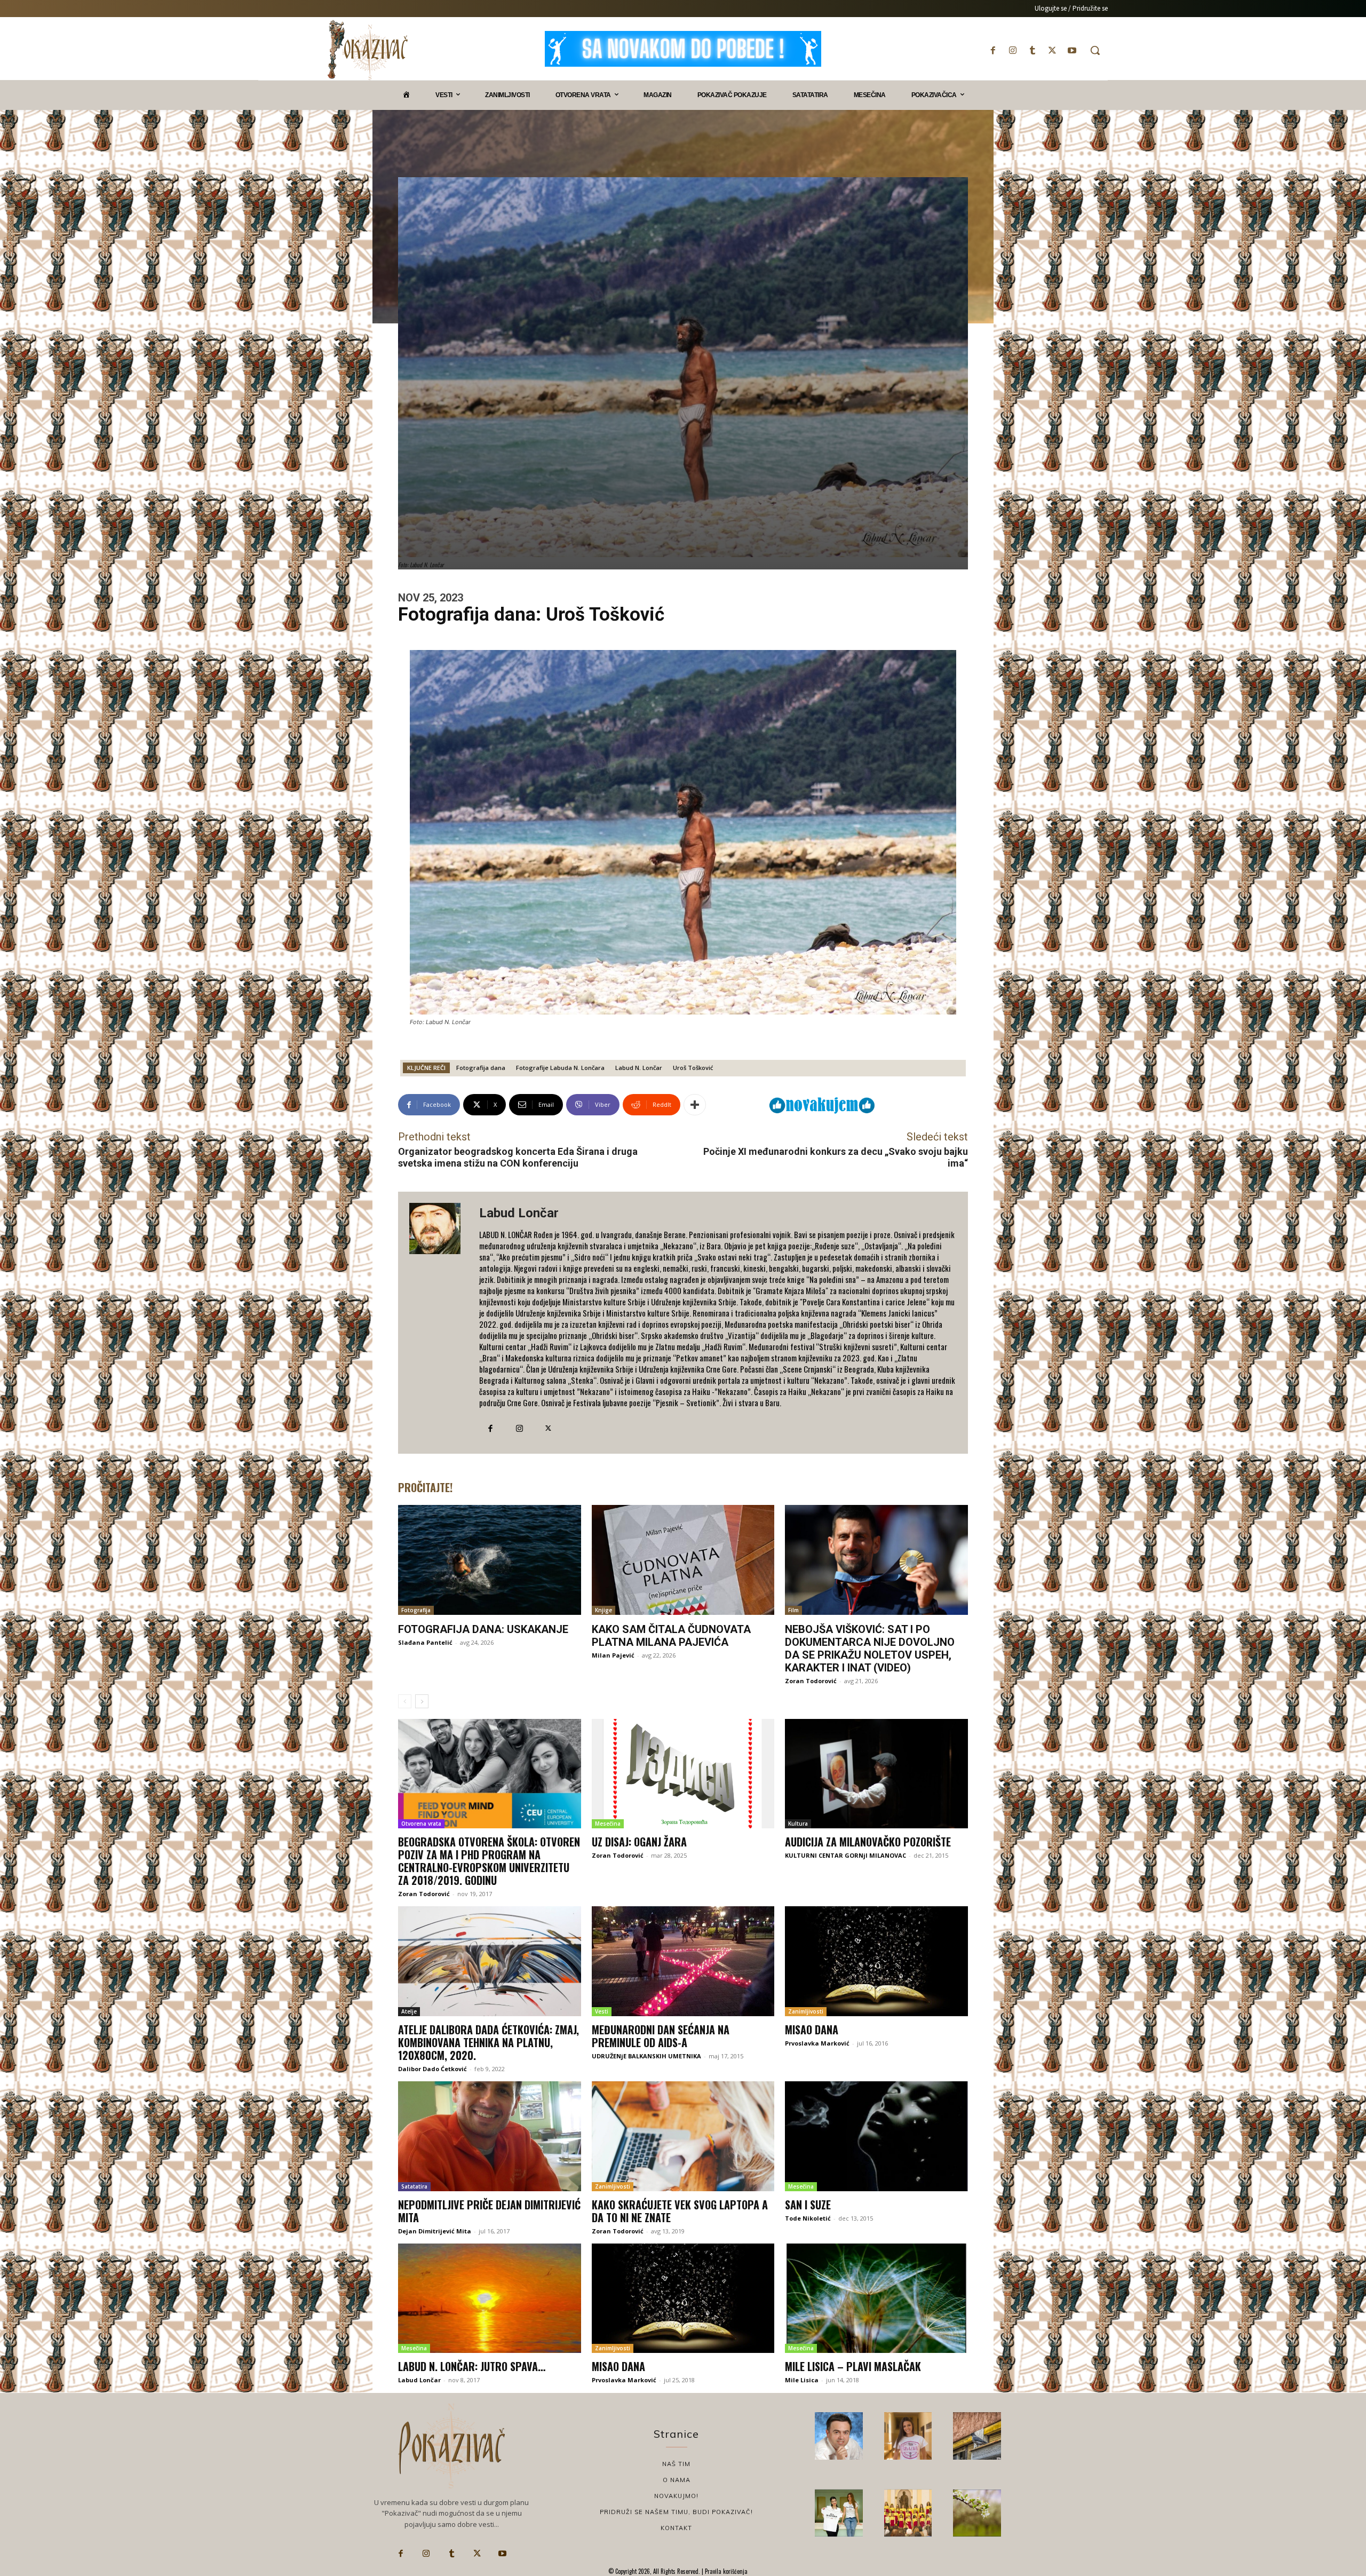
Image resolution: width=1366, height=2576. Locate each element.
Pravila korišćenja (725, 2571)
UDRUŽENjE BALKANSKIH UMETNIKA (646, 2056)
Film (793, 1610)
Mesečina (608, 1824)
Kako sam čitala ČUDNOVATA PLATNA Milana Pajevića (671, 1636)
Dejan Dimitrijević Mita (435, 2231)
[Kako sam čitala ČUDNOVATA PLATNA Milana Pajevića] (683, 1560)
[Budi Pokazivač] (839, 2513)
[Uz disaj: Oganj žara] (683, 1774)
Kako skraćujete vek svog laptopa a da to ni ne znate (680, 2211)
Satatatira (414, 2186)
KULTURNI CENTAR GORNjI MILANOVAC (845, 1855)
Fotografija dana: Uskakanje (483, 1629)
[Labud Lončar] (439, 1323)
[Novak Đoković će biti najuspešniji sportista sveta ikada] (839, 2436)
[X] (1053, 50)
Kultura (798, 1824)
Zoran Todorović (811, 1681)
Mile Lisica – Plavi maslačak (853, 2366)
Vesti (602, 2011)
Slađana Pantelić (425, 1642)
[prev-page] (405, 1701)
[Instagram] (1012, 50)
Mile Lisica (802, 2380)
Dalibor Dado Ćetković (432, 2069)
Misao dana (812, 2030)
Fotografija (416, 1610)
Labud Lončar (519, 1213)
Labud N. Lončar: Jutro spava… (472, 2366)
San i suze (808, 2205)
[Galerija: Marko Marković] (977, 2513)
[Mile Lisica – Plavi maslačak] (876, 2298)
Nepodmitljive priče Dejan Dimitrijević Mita (489, 2211)
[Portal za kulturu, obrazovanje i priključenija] (368, 50)
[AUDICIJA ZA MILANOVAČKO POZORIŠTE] (876, 1774)
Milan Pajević (613, 1655)
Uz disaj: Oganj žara (639, 1842)
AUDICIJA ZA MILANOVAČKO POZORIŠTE (868, 1842)
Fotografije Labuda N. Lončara (560, 1068)
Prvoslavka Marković (817, 2043)
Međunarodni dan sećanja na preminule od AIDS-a (661, 2036)
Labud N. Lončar (639, 1068)
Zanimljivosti (806, 2011)
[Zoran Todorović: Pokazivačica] (977, 2436)
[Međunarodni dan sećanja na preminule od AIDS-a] (683, 1961)
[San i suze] (876, 2136)
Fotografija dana (481, 1068)
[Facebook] (993, 50)
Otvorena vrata (421, 1824)
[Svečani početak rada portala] (908, 2513)
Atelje (409, 2011)
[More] (695, 1105)
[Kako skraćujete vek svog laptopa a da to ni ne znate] (683, 2136)
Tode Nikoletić (808, 2218)
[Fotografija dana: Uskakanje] (490, 1560)
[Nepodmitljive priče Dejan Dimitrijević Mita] (490, 2136)
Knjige (603, 1610)
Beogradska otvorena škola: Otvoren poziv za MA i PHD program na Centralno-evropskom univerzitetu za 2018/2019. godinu (489, 1861)
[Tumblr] (1032, 50)
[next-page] (422, 1701)
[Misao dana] (876, 1961)
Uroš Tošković (693, 1068)
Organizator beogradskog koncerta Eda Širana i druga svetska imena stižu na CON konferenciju (518, 1157)
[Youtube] (1072, 50)
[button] (1095, 50)
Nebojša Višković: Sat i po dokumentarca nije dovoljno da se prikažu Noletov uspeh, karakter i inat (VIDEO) (870, 1648)
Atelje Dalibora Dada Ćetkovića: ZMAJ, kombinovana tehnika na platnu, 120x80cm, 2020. (489, 2042)
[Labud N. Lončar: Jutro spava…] (490, 2298)
